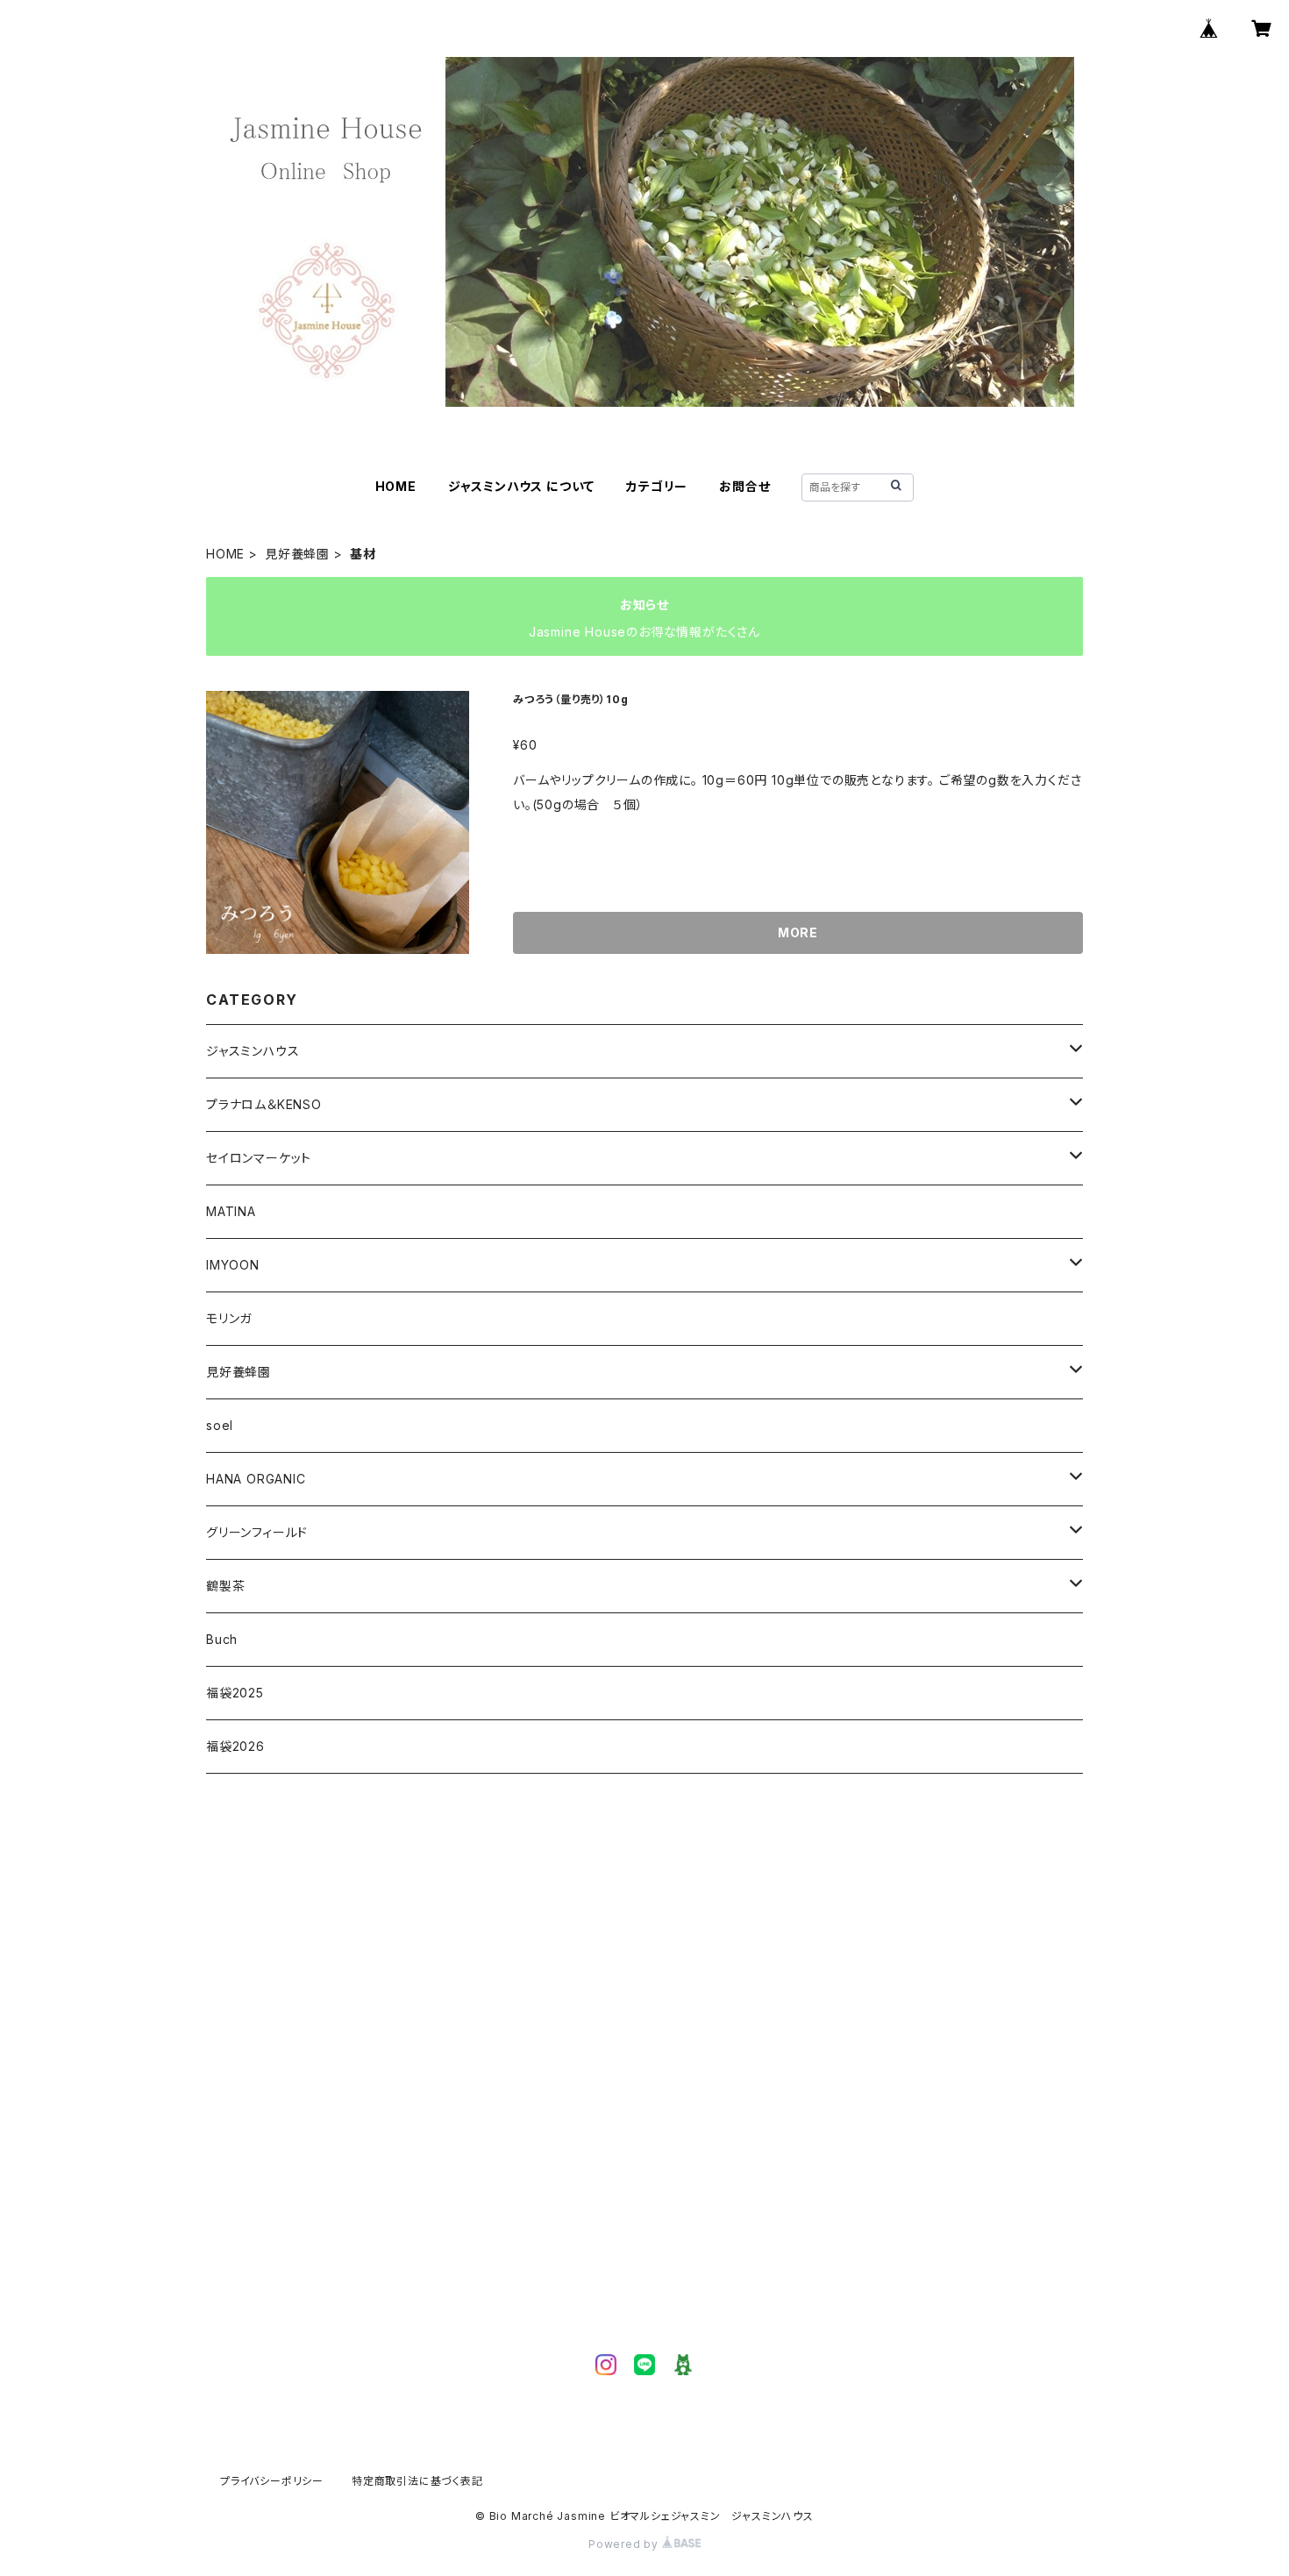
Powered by (625, 2544)
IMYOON (233, 1265)
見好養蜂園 (297, 554)
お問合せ (744, 486)
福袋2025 (235, 1693)
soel (220, 1425)
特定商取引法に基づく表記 (417, 2481)
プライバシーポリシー (272, 2481)
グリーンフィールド (257, 1532)
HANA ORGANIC (256, 1479)
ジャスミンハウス (253, 1051)
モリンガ (229, 1318)
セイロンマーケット (259, 1158)
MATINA (231, 1211)
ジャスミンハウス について (521, 486)
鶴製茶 (225, 1586)
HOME (396, 486)
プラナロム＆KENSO (264, 1104)
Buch (222, 1639)
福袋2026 (235, 1746)
